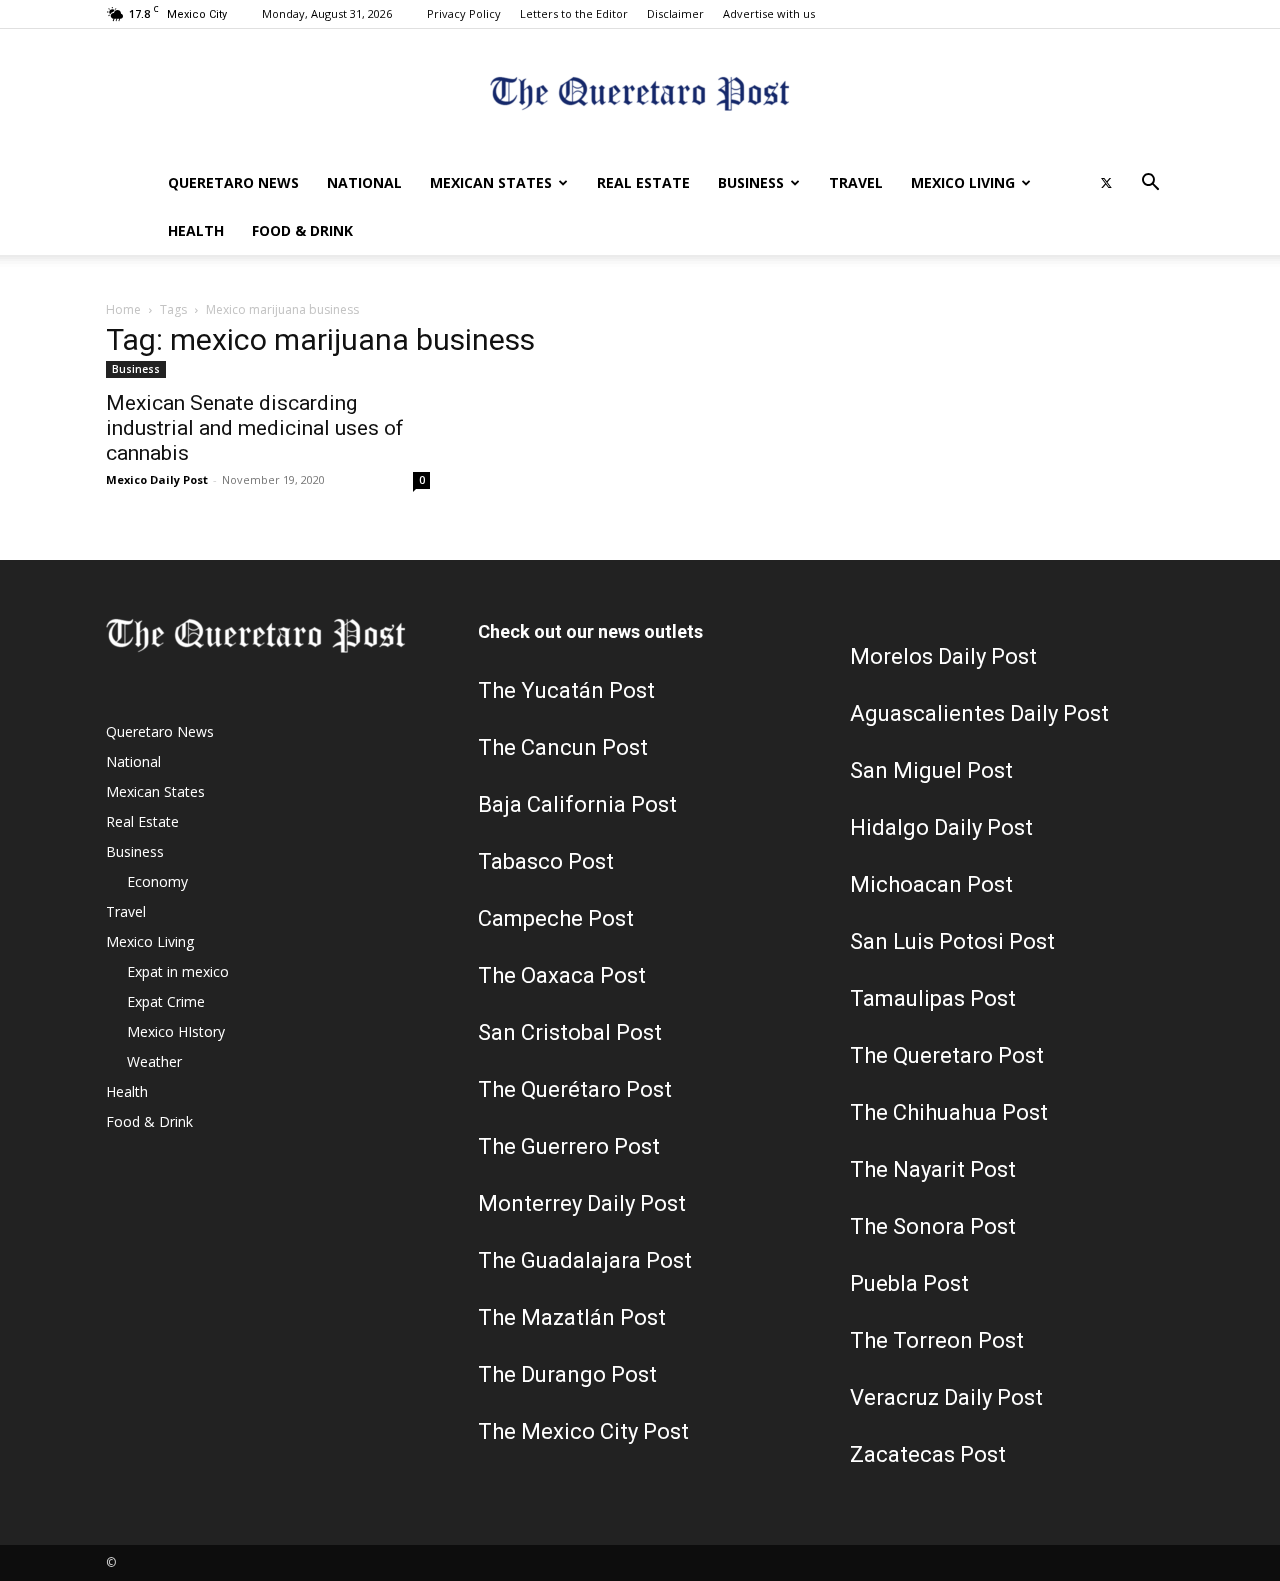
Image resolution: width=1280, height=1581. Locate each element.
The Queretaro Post (947, 1055)
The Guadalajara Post (585, 1260)
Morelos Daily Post (943, 656)
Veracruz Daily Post (946, 1397)
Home (123, 309)
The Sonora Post (933, 1226)
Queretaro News (233, 182)
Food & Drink (302, 230)
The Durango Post (567, 1374)
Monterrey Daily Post (582, 1203)
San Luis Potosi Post (952, 941)
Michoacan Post (931, 884)
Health (196, 230)
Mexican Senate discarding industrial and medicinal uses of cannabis (255, 428)
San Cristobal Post (570, 1032)
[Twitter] (1106, 183)
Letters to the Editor (574, 13)
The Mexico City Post (583, 1431)
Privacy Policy (464, 13)
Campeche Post (556, 918)
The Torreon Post (937, 1340)
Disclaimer (675, 13)
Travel (856, 182)
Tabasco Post (546, 861)
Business (751, 182)
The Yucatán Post (566, 690)
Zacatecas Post (928, 1454)
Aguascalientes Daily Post (979, 713)
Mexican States (491, 182)
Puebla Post (909, 1283)
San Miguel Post (931, 770)
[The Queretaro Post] (640, 95)
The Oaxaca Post (562, 975)
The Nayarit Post (933, 1169)
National (364, 182)
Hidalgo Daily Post (941, 827)
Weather (154, 1061)
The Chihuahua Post (949, 1112)
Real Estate (643, 182)
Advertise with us (769, 13)
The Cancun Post (563, 747)
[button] (1150, 184)
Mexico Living (963, 182)
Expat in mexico (178, 971)
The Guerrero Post (569, 1146)
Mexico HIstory (176, 1031)
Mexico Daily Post (157, 479)
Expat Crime (166, 1001)
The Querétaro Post (575, 1089)
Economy (157, 881)
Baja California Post (577, 804)
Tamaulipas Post (933, 998)
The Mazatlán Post (572, 1317)
